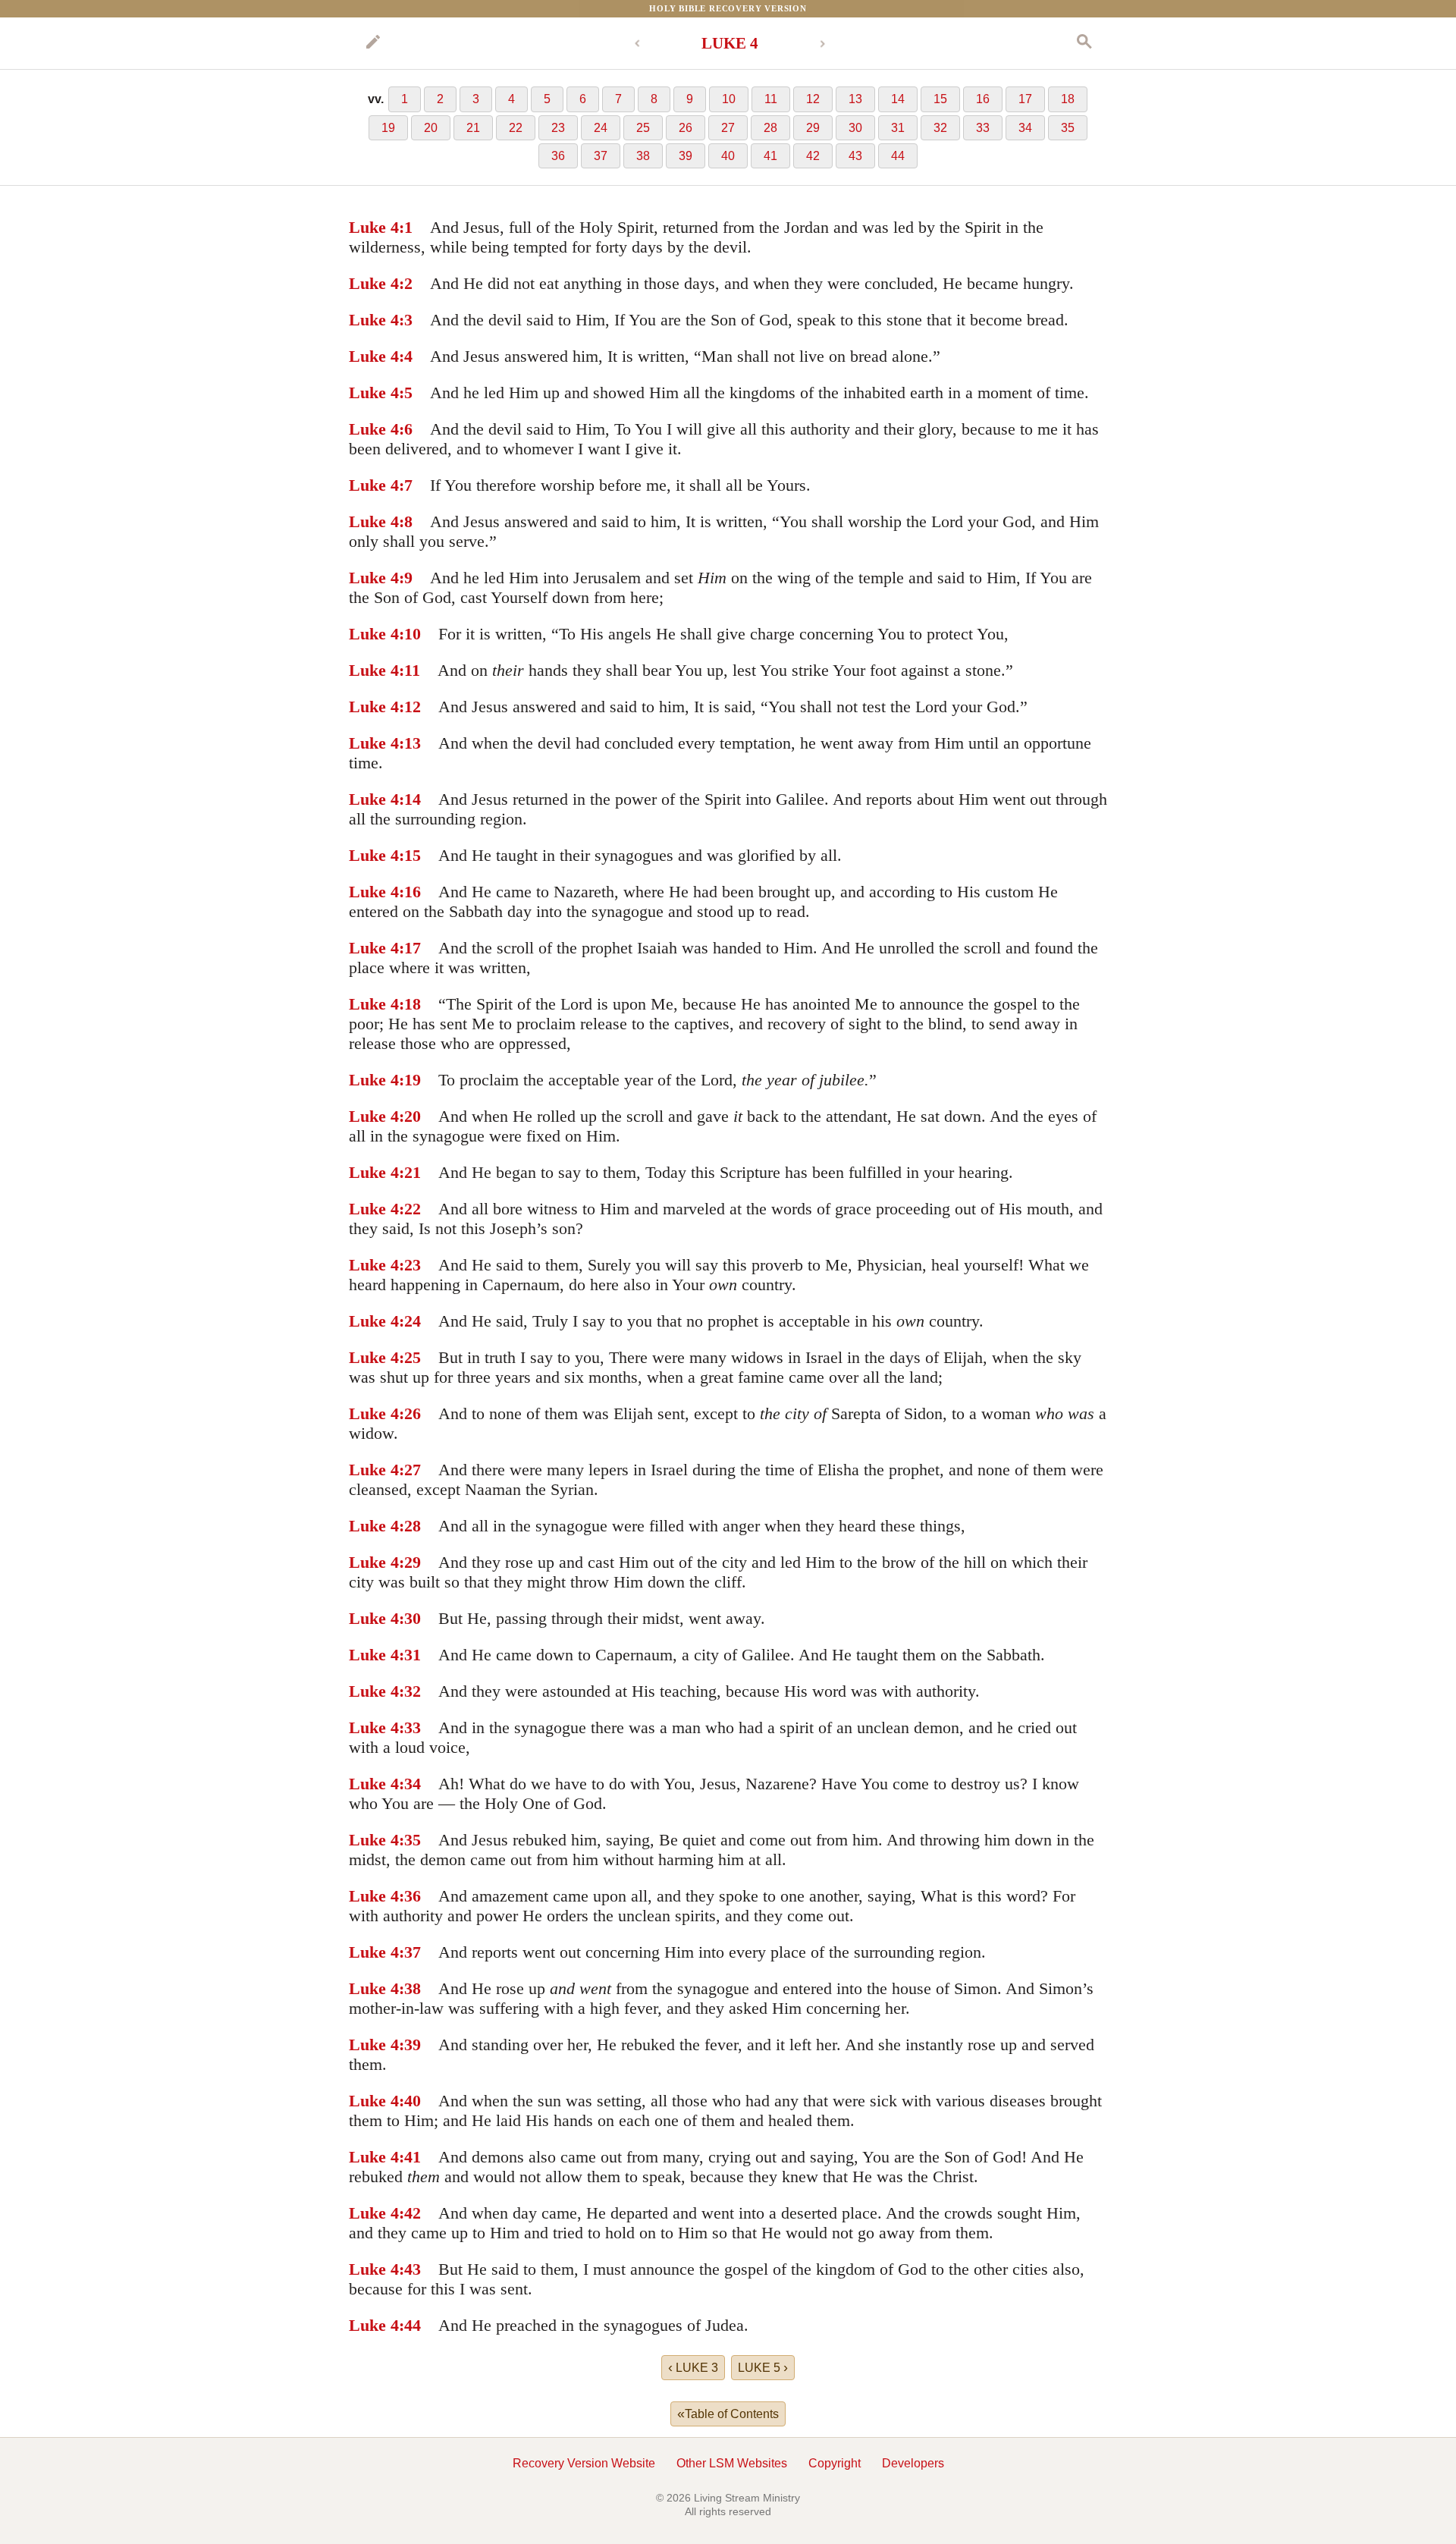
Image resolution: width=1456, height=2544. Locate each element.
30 (855, 128)
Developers (913, 2463)
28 (770, 128)
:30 (410, 1618)
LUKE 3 (693, 2367)
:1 (406, 227)
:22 (410, 1209)
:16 (410, 892)
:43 (410, 2269)
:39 (410, 2045)
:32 (410, 1691)
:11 (409, 670)
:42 (410, 2213)
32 (940, 128)
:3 (406, 320)
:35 (410, 1840)
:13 (410, 743)
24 (601, 128)
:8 (406, 521)
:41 (410, 2157)
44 (898, 156)
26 (686, 128)
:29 (410, 1562)
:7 (406, 485)
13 (855, 99)
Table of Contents (728, 2414)
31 (898, 128)
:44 (410, 2325)
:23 (410, 1265)
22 (516, 128)
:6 (406, 429)
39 (686, 156)
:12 (410, 707)
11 (771, 99)
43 (855, 156)
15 (940, 99)
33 (983, 128)
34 (1025, 128)
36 (558, 156)
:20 (410, 1116)
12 (813, 99)
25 (643, 128)
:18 (410, 1004)
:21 (410, 1172)
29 (813, 128)
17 (1025, 99)
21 (473, 128)
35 (1068, 128)
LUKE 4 (730, 43)
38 (643, 156)
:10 (410, 634)
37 (601, 156)
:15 (410, 855)
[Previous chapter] (637, 44)
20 (431, 128)
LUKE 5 (763, 2367)
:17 (410, 948)
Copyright (835, 2463)
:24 (410, 1321)
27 (728, 128)
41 (770, 156)
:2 (406, 283)
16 (983, 99)
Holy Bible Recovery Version (728, 8)
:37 (410, 1952)
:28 (410, 1526)
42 (813, 156)
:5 (406, 393)
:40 (410, 2101)
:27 (410, 1470)
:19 (410, 1080)
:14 (410, 799)
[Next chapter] (823, 44)
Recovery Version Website (584, 2463)
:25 (410, 1357)
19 (388, 128)
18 (1068, 99)
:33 (410, 1727)
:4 (406, 356)
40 (728, 156)
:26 (410, 1413)
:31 (410, 1655)
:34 (410, 1784)
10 (729, 99)
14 (898, 99)
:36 (410, 1896)
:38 (410, 1988)
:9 (406, 578)
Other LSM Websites (732, 2463)
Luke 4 (374, 227)
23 (558, 128)
